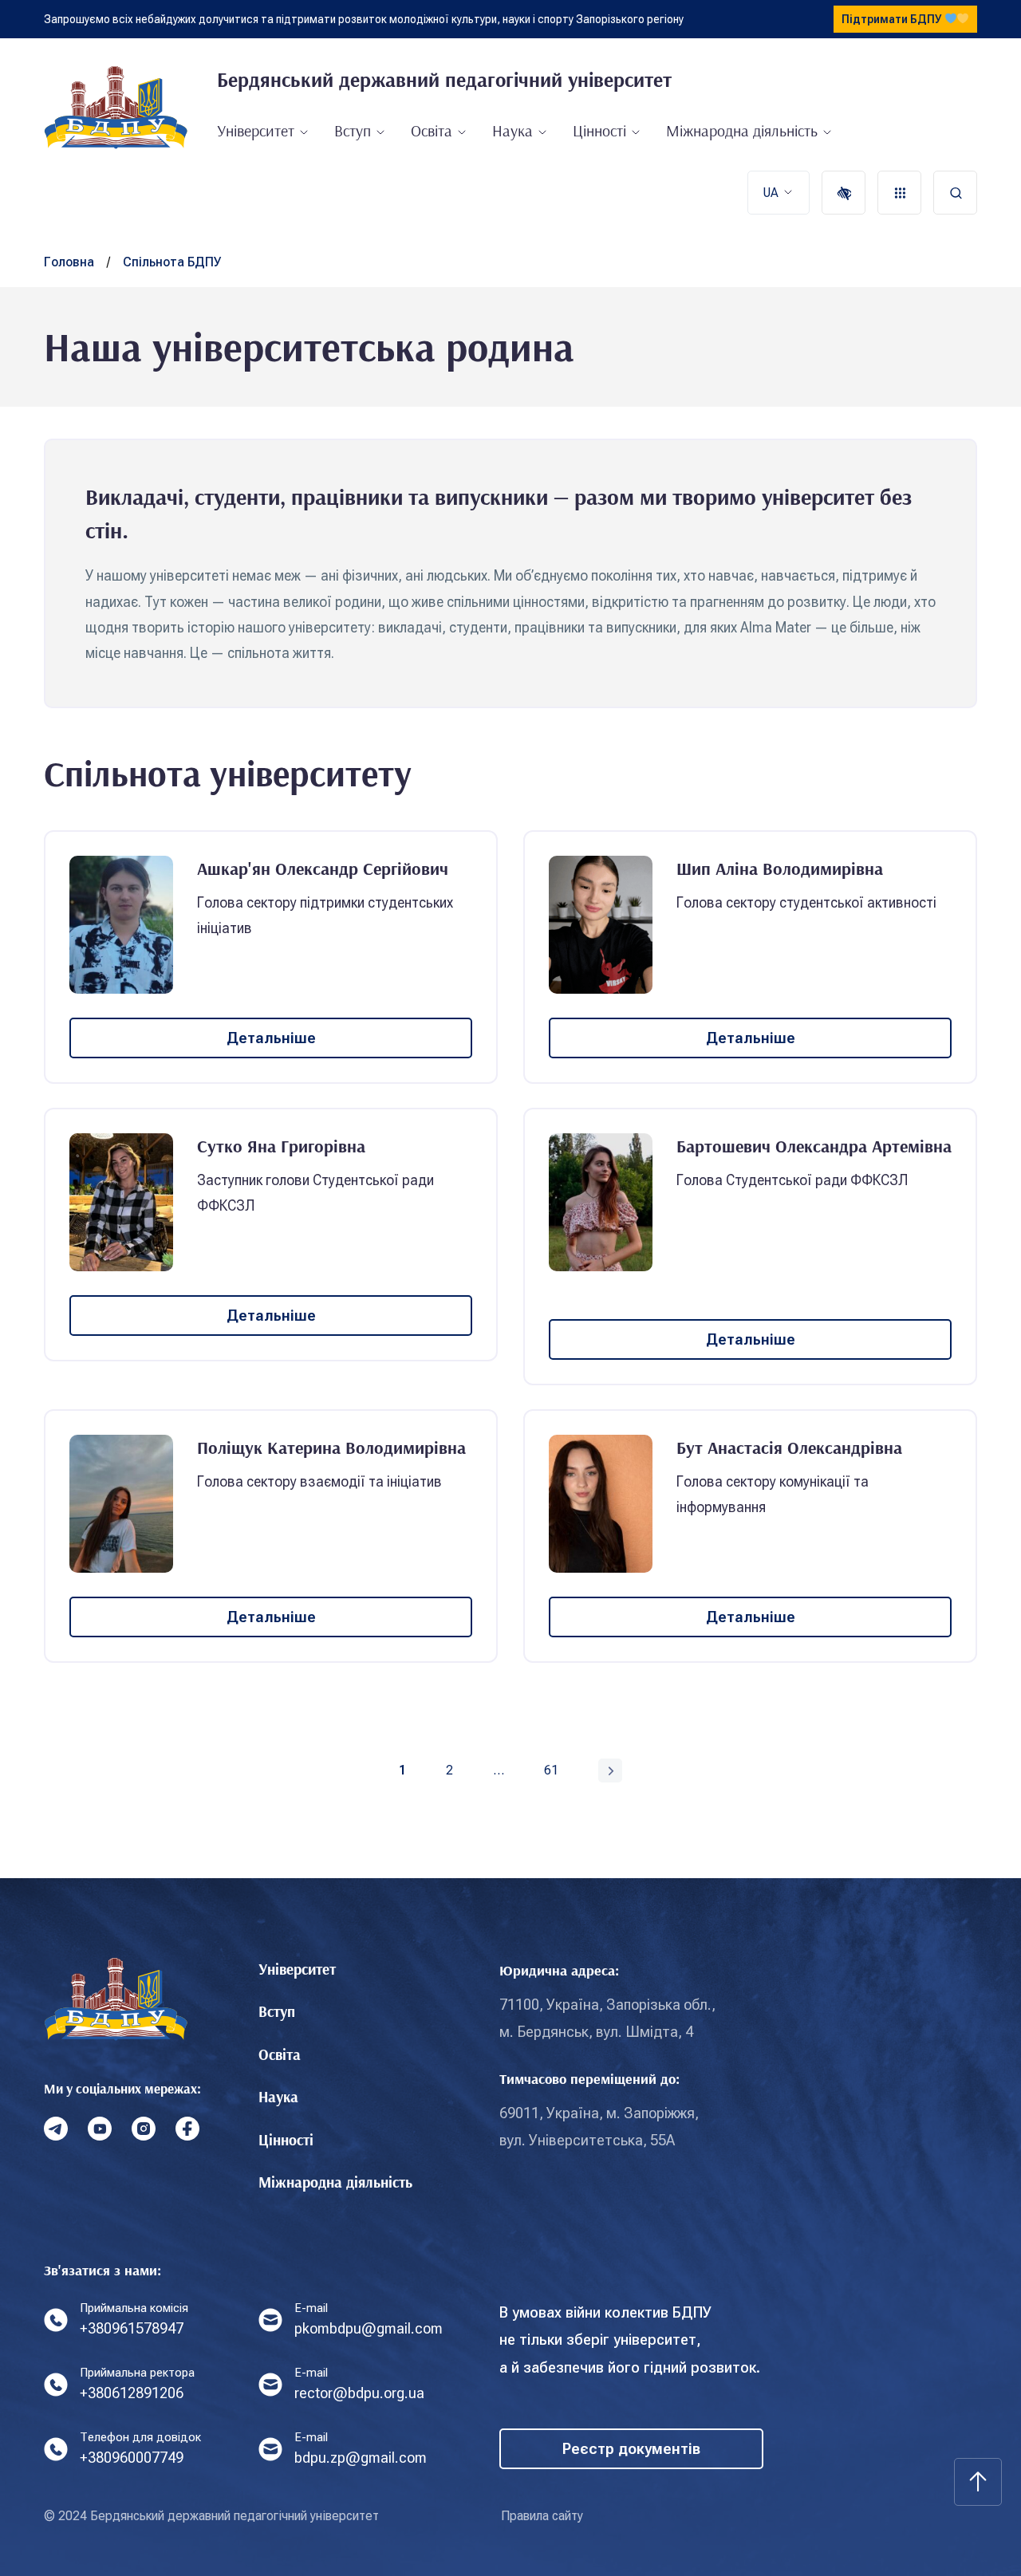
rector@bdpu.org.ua (359, 2393)
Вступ (353, 130)
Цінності (599, 130)
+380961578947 (132, 2328)
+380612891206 (132, 2393)
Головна (69, 262)
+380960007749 (132, 2458)
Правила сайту (542, 2516)
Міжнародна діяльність (742, 130)
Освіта (432, 130)
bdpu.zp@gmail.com (361, 2458)
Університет (256, 130)
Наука (512, 130)
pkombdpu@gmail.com (369, 2328)
